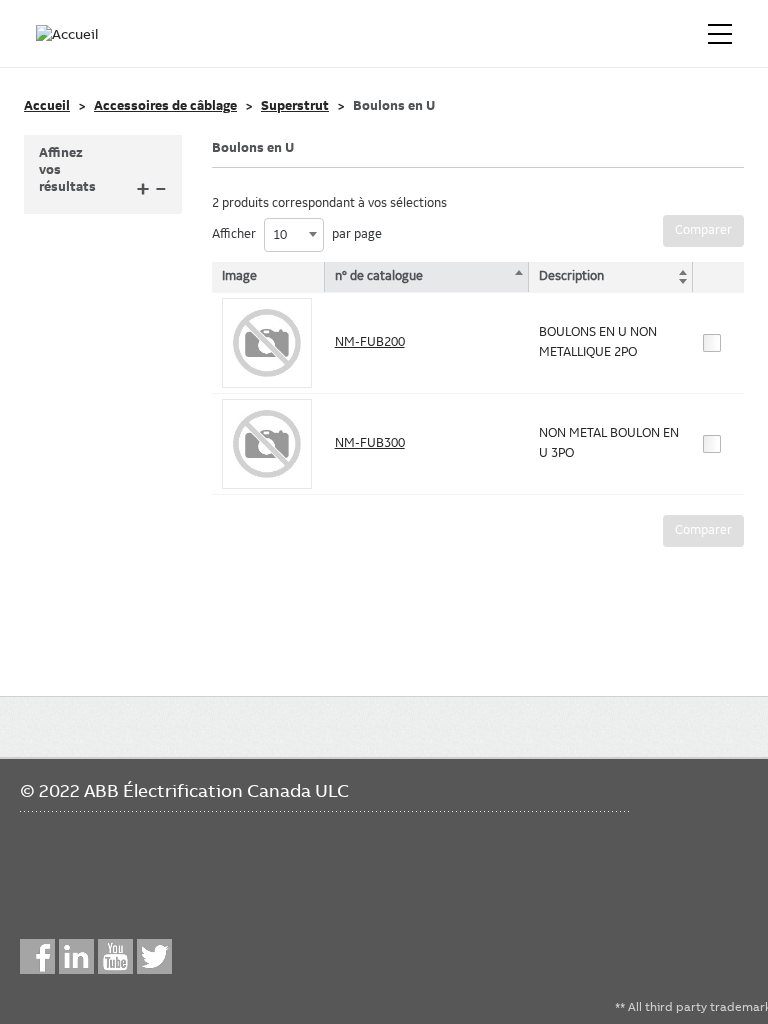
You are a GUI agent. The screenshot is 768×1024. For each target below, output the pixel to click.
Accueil (47, 106)
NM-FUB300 (370, 443)
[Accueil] (68, 34)
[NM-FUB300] (267, 444)
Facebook (37, 956)
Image (239, 276)
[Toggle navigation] (720, 34)
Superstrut (295, 106)
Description (571, 276)
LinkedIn (76, 956)
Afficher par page (297, 234)
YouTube (115, 956)
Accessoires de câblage (165, 106)
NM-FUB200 (370, 342)
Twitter (154, 956)
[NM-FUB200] (267, 343)
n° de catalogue (379, 276)
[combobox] (294, 235)
